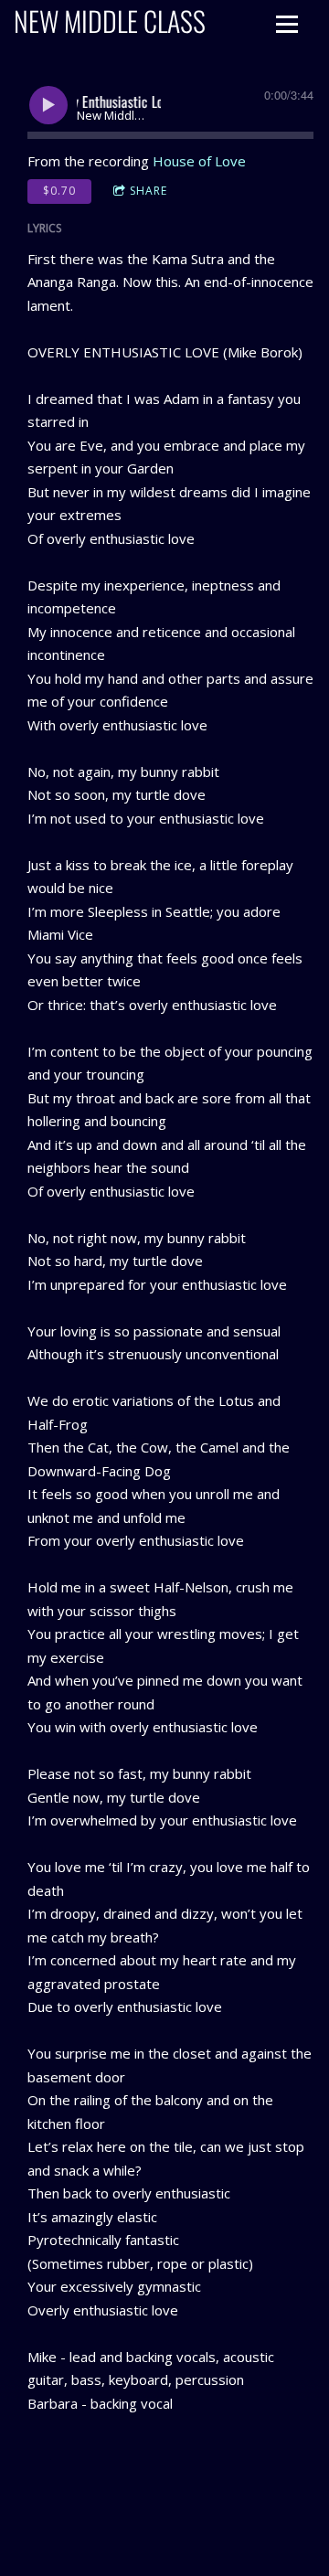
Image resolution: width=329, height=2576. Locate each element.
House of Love (199, 161)
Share (149, 191)
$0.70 (59, 191)
